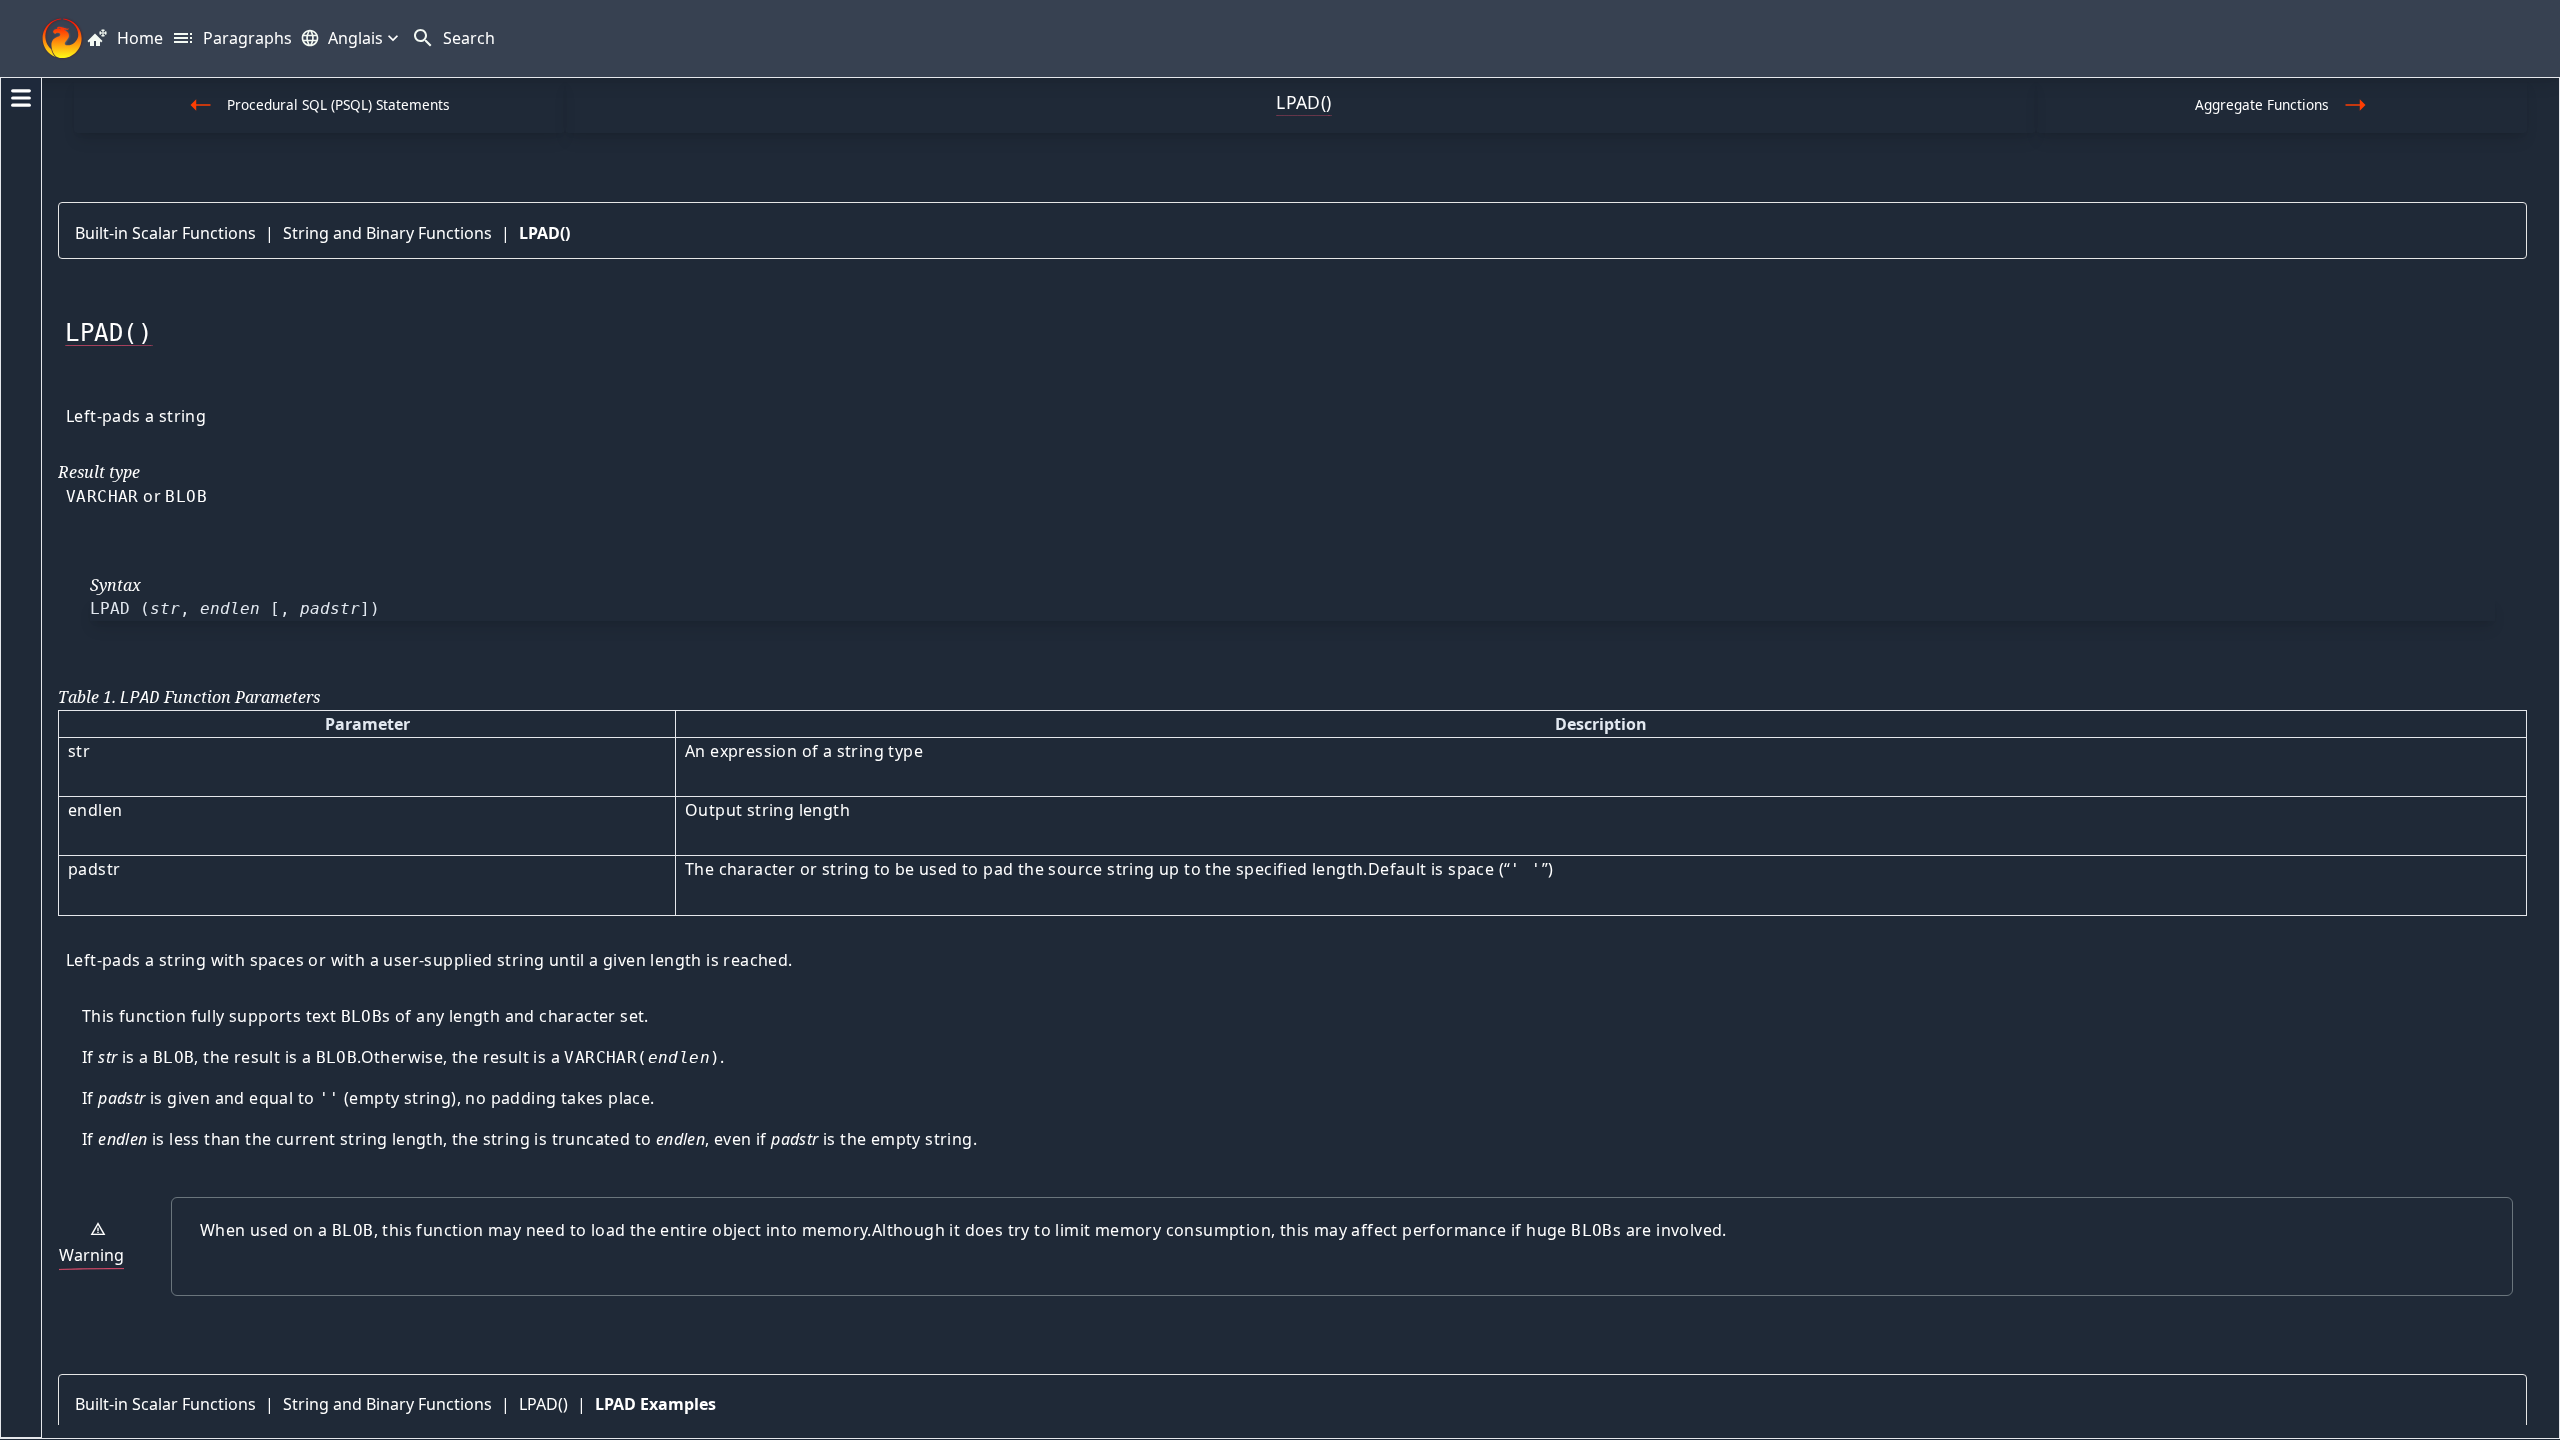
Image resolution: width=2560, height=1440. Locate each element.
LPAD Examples (655, 1404)
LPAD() (544, 233)
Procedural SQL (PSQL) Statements (338, 104)
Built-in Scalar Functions (165, 233)
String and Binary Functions (387, 233)
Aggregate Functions (2262, 104)
